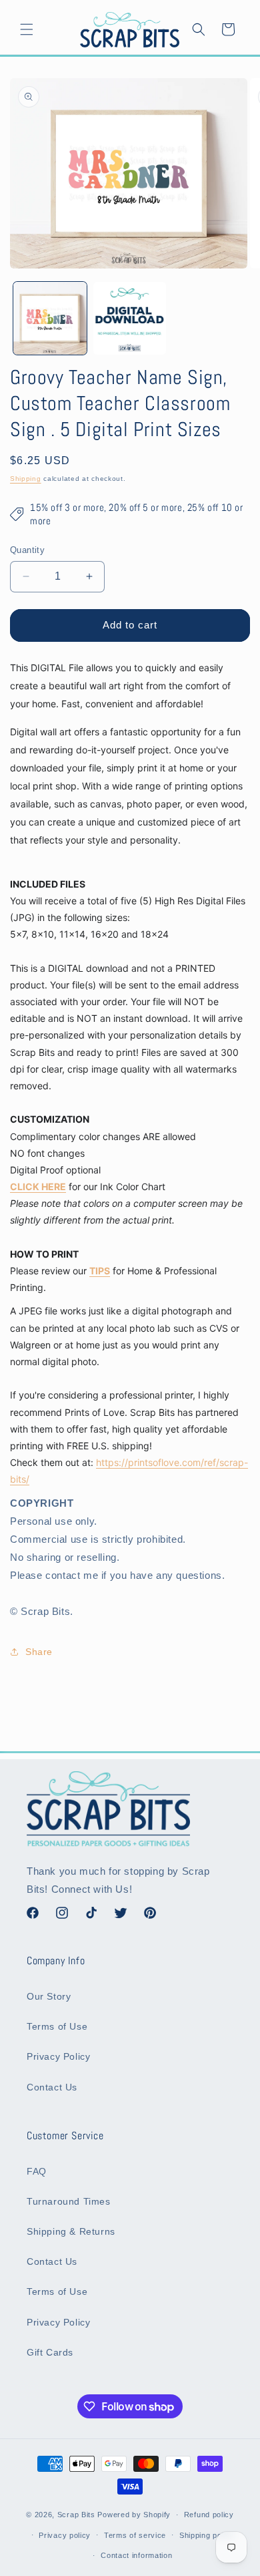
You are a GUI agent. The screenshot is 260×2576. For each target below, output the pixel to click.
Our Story (49, 1996)
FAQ (37, 2171)
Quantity (27, 550)
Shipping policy (207, 2535)
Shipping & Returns (71, 2231)
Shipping (26, 479)
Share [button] (39, 1652)
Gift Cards (50, 2352)
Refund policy (209, 2515)
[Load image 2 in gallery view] (130, 319)
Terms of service (135, 2535)
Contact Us (52, 2087)
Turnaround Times (69, 2201)
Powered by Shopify (134, 2515)
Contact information (136, 2555)
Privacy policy (65, 2535)
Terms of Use (57, 2026)
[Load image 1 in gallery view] (50, 319)
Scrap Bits (76, 2515)
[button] (27, 29)
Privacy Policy (58, 2056)
